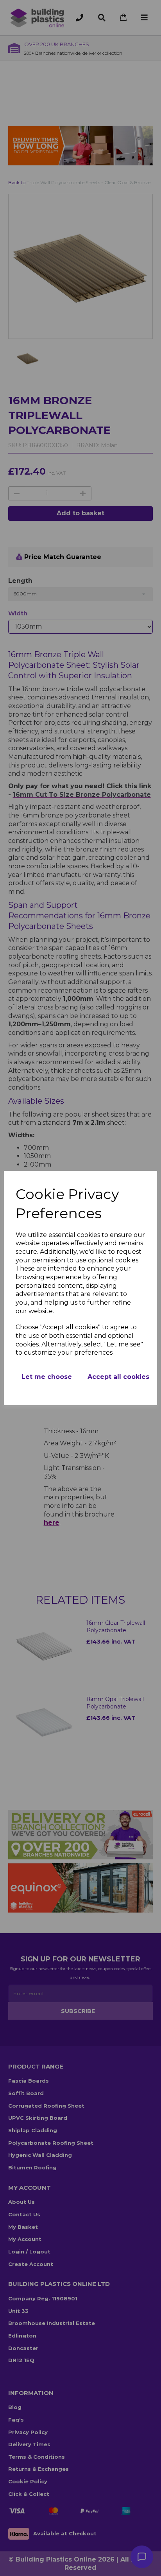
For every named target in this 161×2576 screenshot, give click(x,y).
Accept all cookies (118, 1377)
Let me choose (47, 1377)
